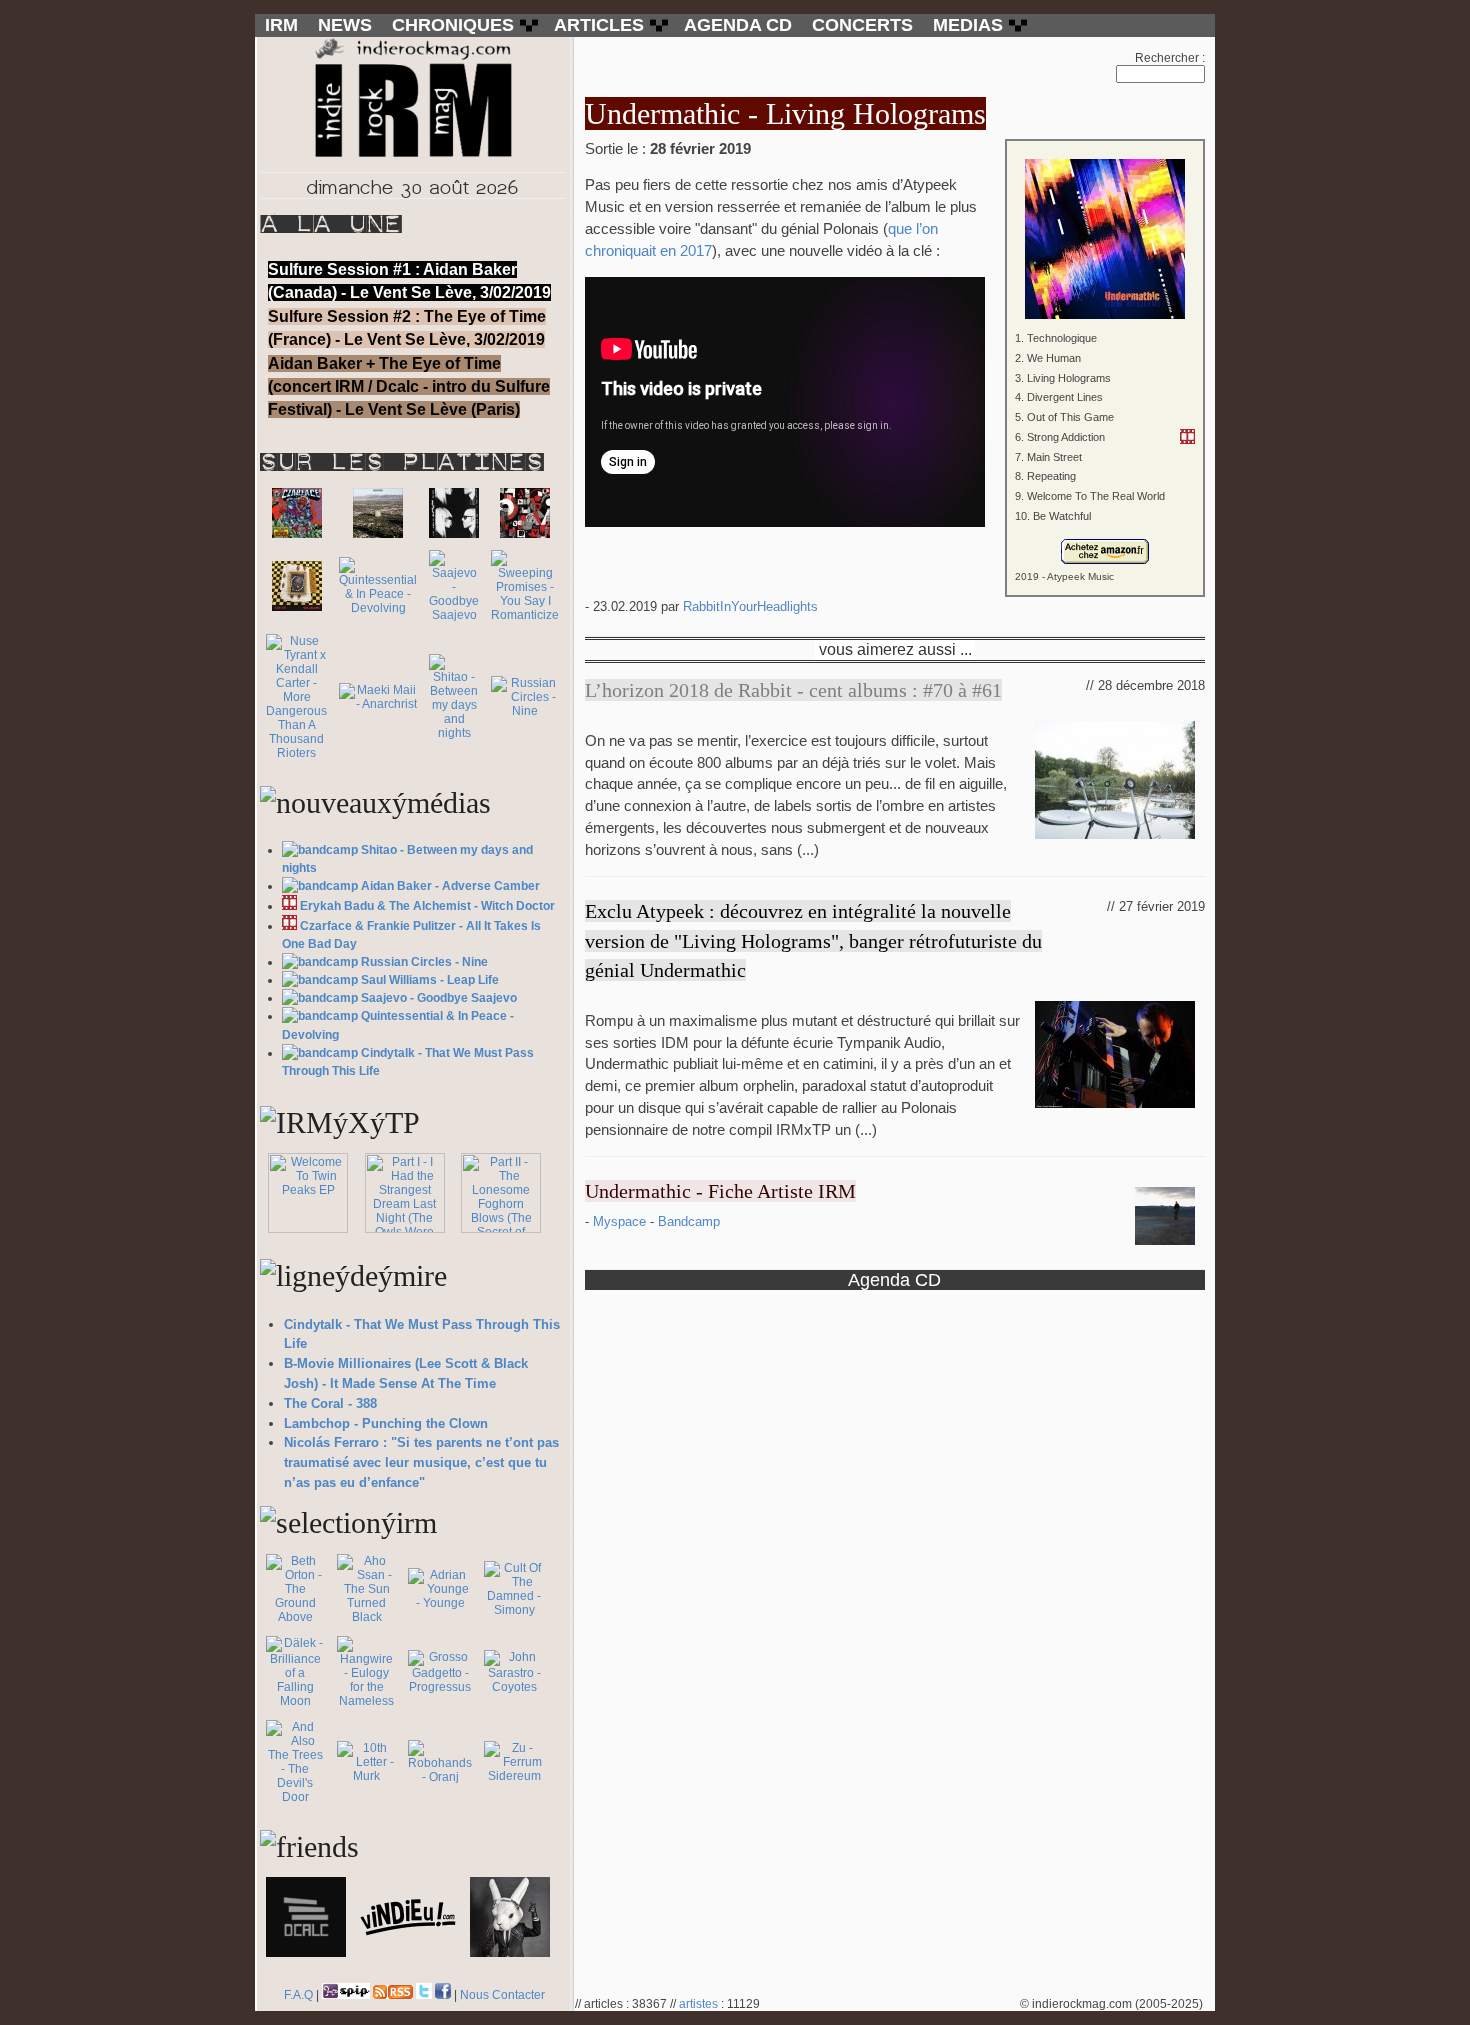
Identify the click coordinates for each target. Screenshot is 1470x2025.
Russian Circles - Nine (424, 962)
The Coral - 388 (330, 1403)
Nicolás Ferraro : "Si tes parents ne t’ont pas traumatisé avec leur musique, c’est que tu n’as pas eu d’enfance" (421, 1462)
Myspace (621, 1221)
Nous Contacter (502, 1995)
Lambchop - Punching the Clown (386, 1423)
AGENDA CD (738, 25)
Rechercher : (1170, 58)
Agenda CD (894, 1279)
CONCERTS (862, 25)
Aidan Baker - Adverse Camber (450, 886)
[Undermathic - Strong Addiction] (1187, 436)
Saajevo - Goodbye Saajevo (439, 998)
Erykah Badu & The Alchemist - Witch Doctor (427, 906)
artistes (698, 2004)
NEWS (345, 25)
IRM (281, 25)
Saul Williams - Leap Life (430, 980)
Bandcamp (689, 1221)
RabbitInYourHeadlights (750, 606)
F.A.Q (298, 1995)
